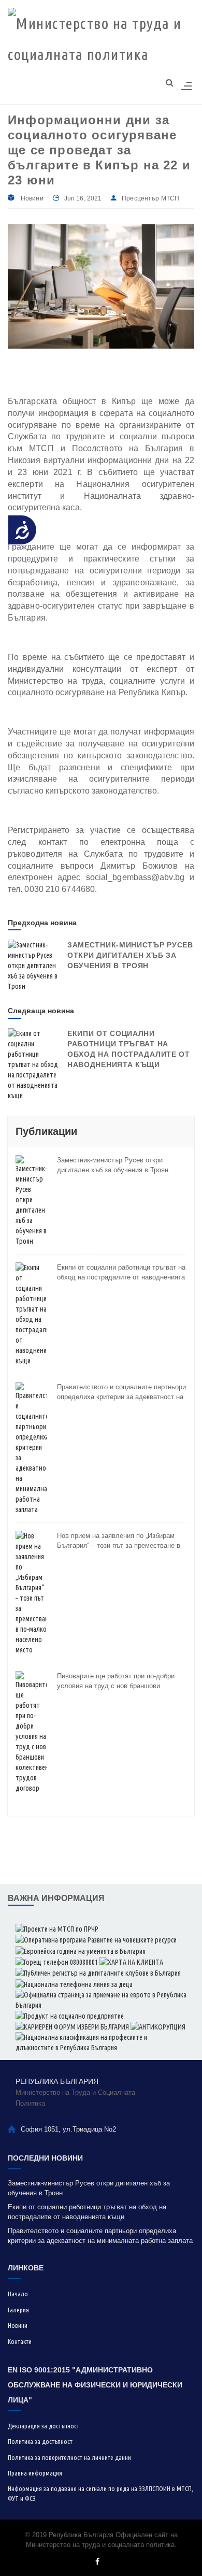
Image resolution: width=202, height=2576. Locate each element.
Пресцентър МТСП (150, 198)
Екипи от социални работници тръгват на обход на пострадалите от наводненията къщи (121, 1273)
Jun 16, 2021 (83, 198)
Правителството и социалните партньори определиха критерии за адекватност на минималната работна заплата (121, 1392)
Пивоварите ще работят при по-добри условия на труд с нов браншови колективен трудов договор (116, 1681)
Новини (32, 198)
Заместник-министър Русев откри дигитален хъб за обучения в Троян (130, 955)
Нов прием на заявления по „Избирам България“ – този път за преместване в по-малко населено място (119, 1541)
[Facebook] (97, 2562)
